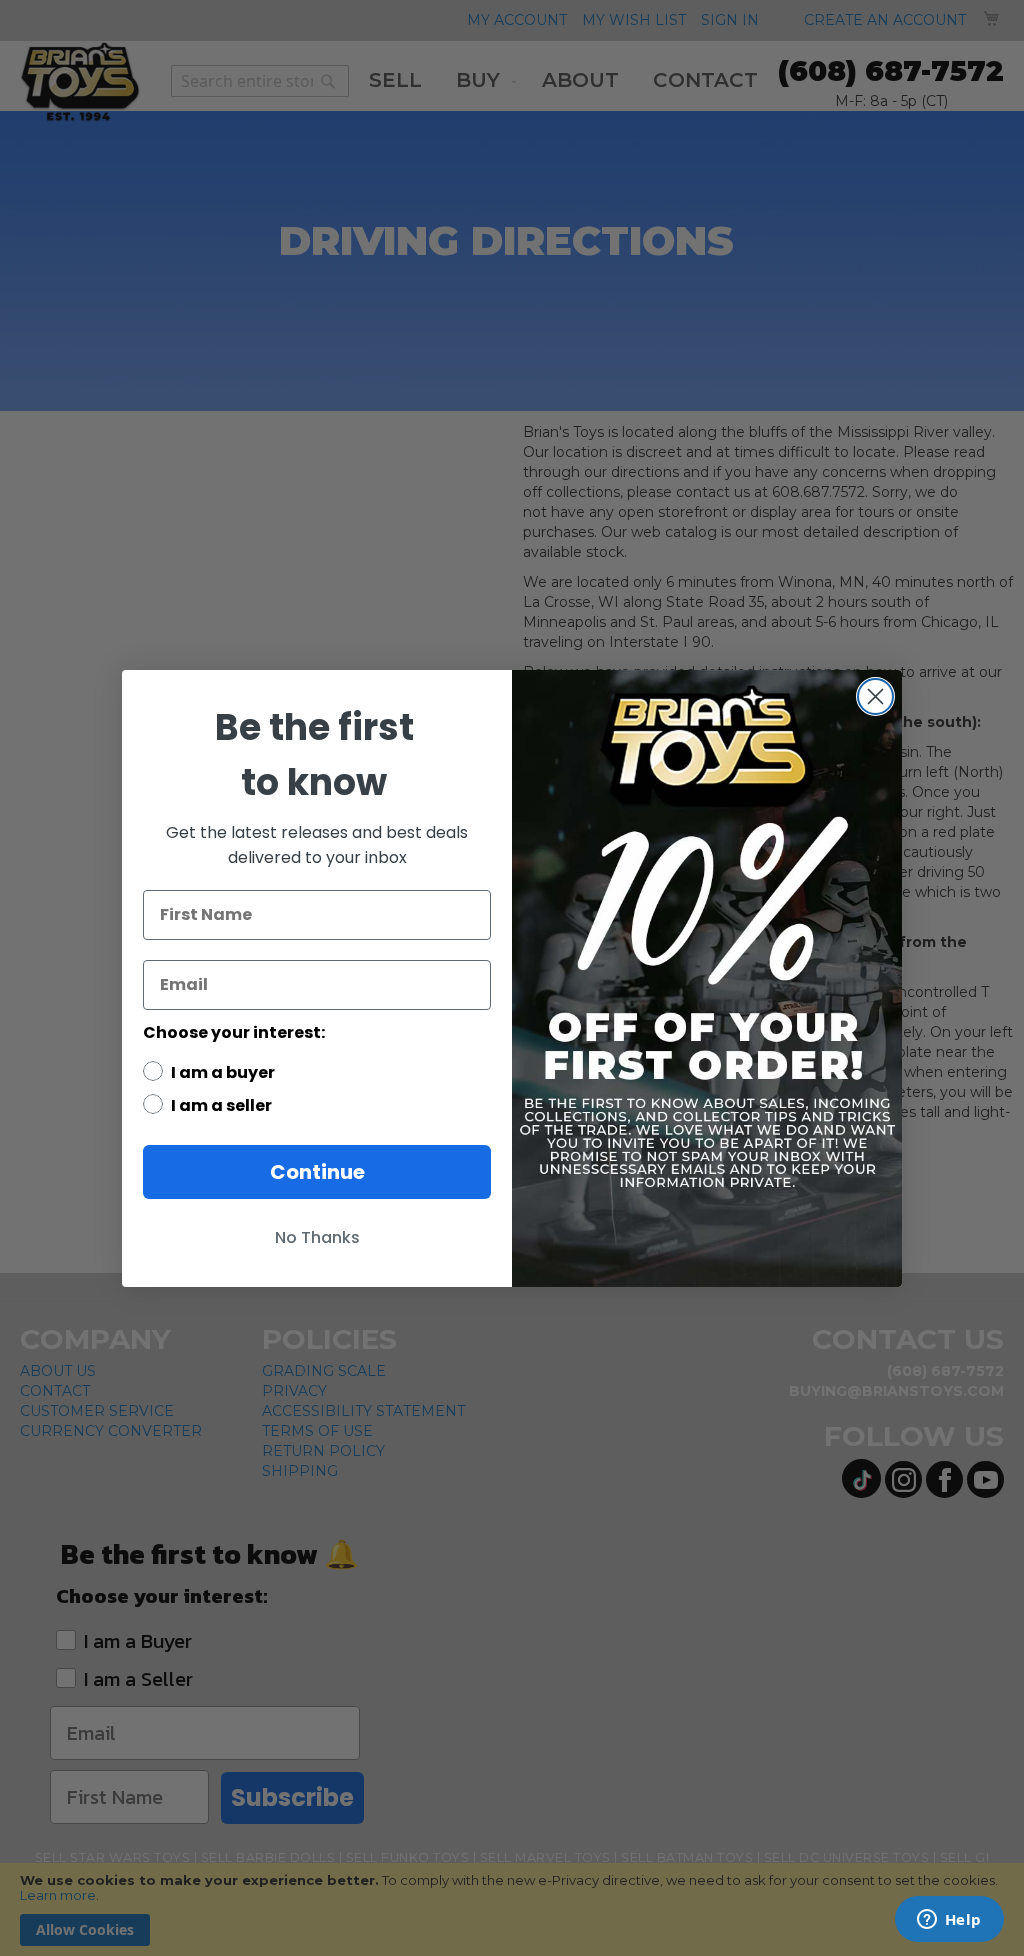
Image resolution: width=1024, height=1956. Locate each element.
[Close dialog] (875, 696)
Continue (317, 1172)
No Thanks (317, 1237)
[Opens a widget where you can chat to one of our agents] (949, 1921)
